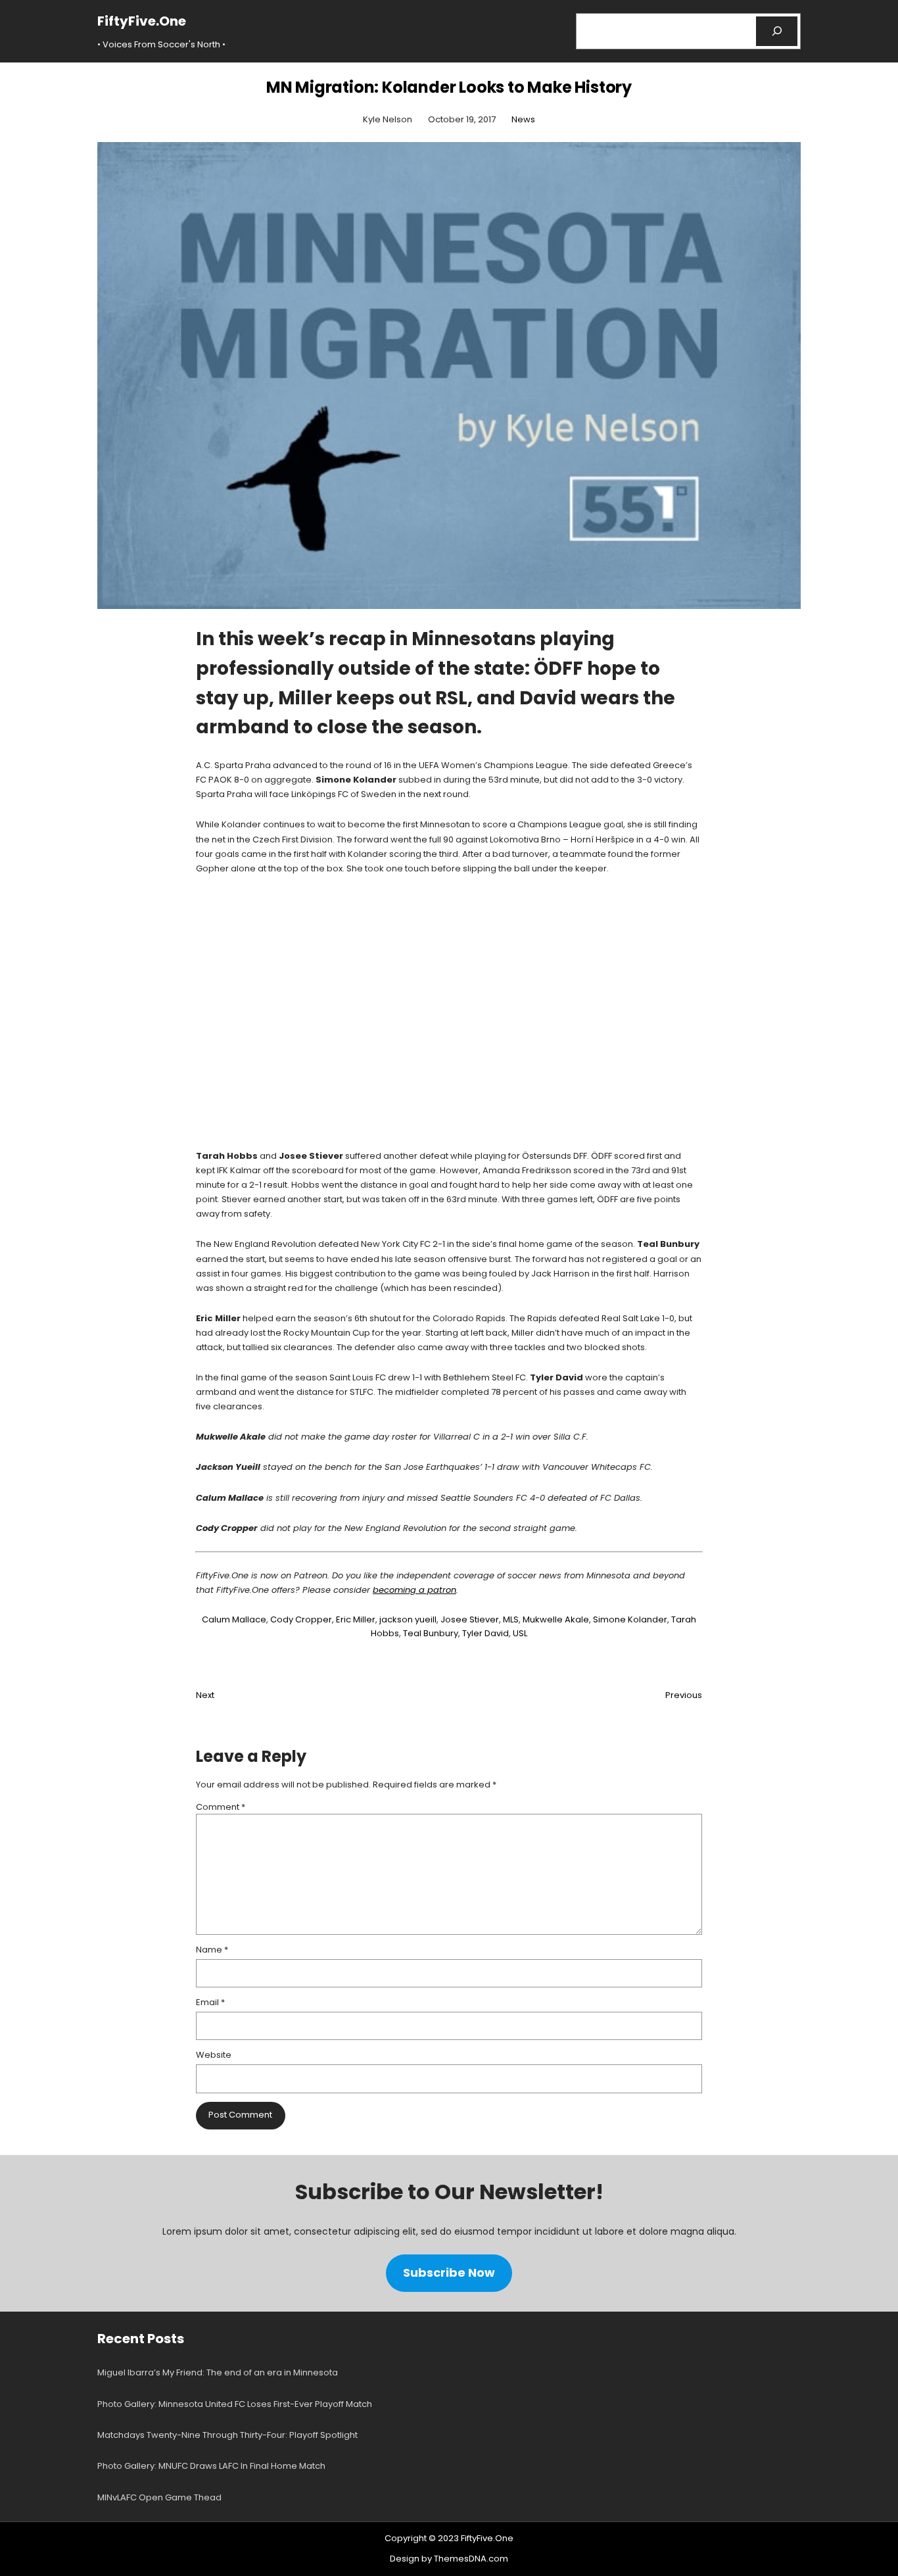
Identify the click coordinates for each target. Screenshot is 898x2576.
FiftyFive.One (142, 21)
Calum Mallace (234, 1619)
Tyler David (485, 1633)
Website (214, 2055)
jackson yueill (408, 1619)
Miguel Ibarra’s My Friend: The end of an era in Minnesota (218, 2372)
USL (520, 1633)
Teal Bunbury (431, 1633)
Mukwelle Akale (556, 1619)
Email (210, 2002)
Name (212, 1950)
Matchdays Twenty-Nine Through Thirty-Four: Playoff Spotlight (227, 2435)
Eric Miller (356, 1619)
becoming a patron (414, 1590)
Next (205, 1695)
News (523, 119)
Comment (221, 1807)
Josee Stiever (470, 1619)
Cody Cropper (301, 1619)
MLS (511, 1619)
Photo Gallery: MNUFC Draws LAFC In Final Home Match (211, 2466)
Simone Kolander (630, 1619)
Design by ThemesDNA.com (449, 2559)
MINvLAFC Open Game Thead (159, 2497)
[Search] (777, 31)
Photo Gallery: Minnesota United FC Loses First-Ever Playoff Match (235, 2404)
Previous (684, 1695)
